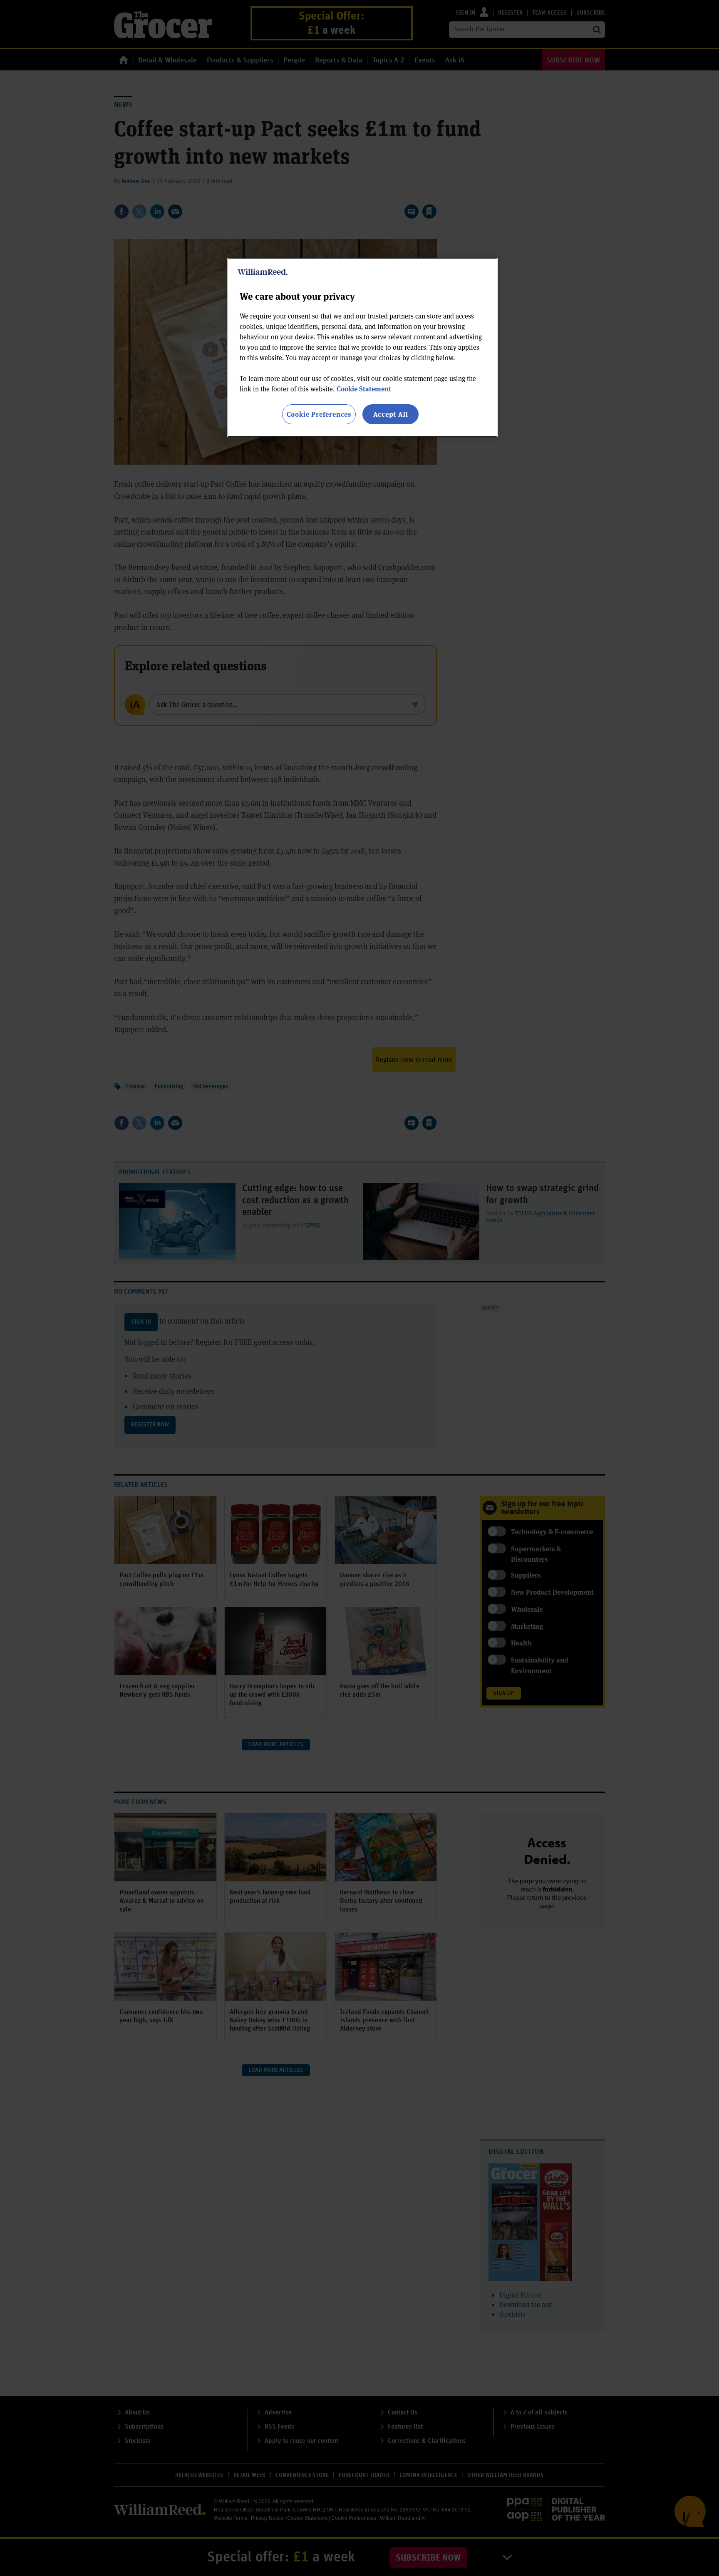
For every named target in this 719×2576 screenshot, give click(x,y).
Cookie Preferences (319, 414)
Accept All (391, 414)
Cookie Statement (364, 389)
